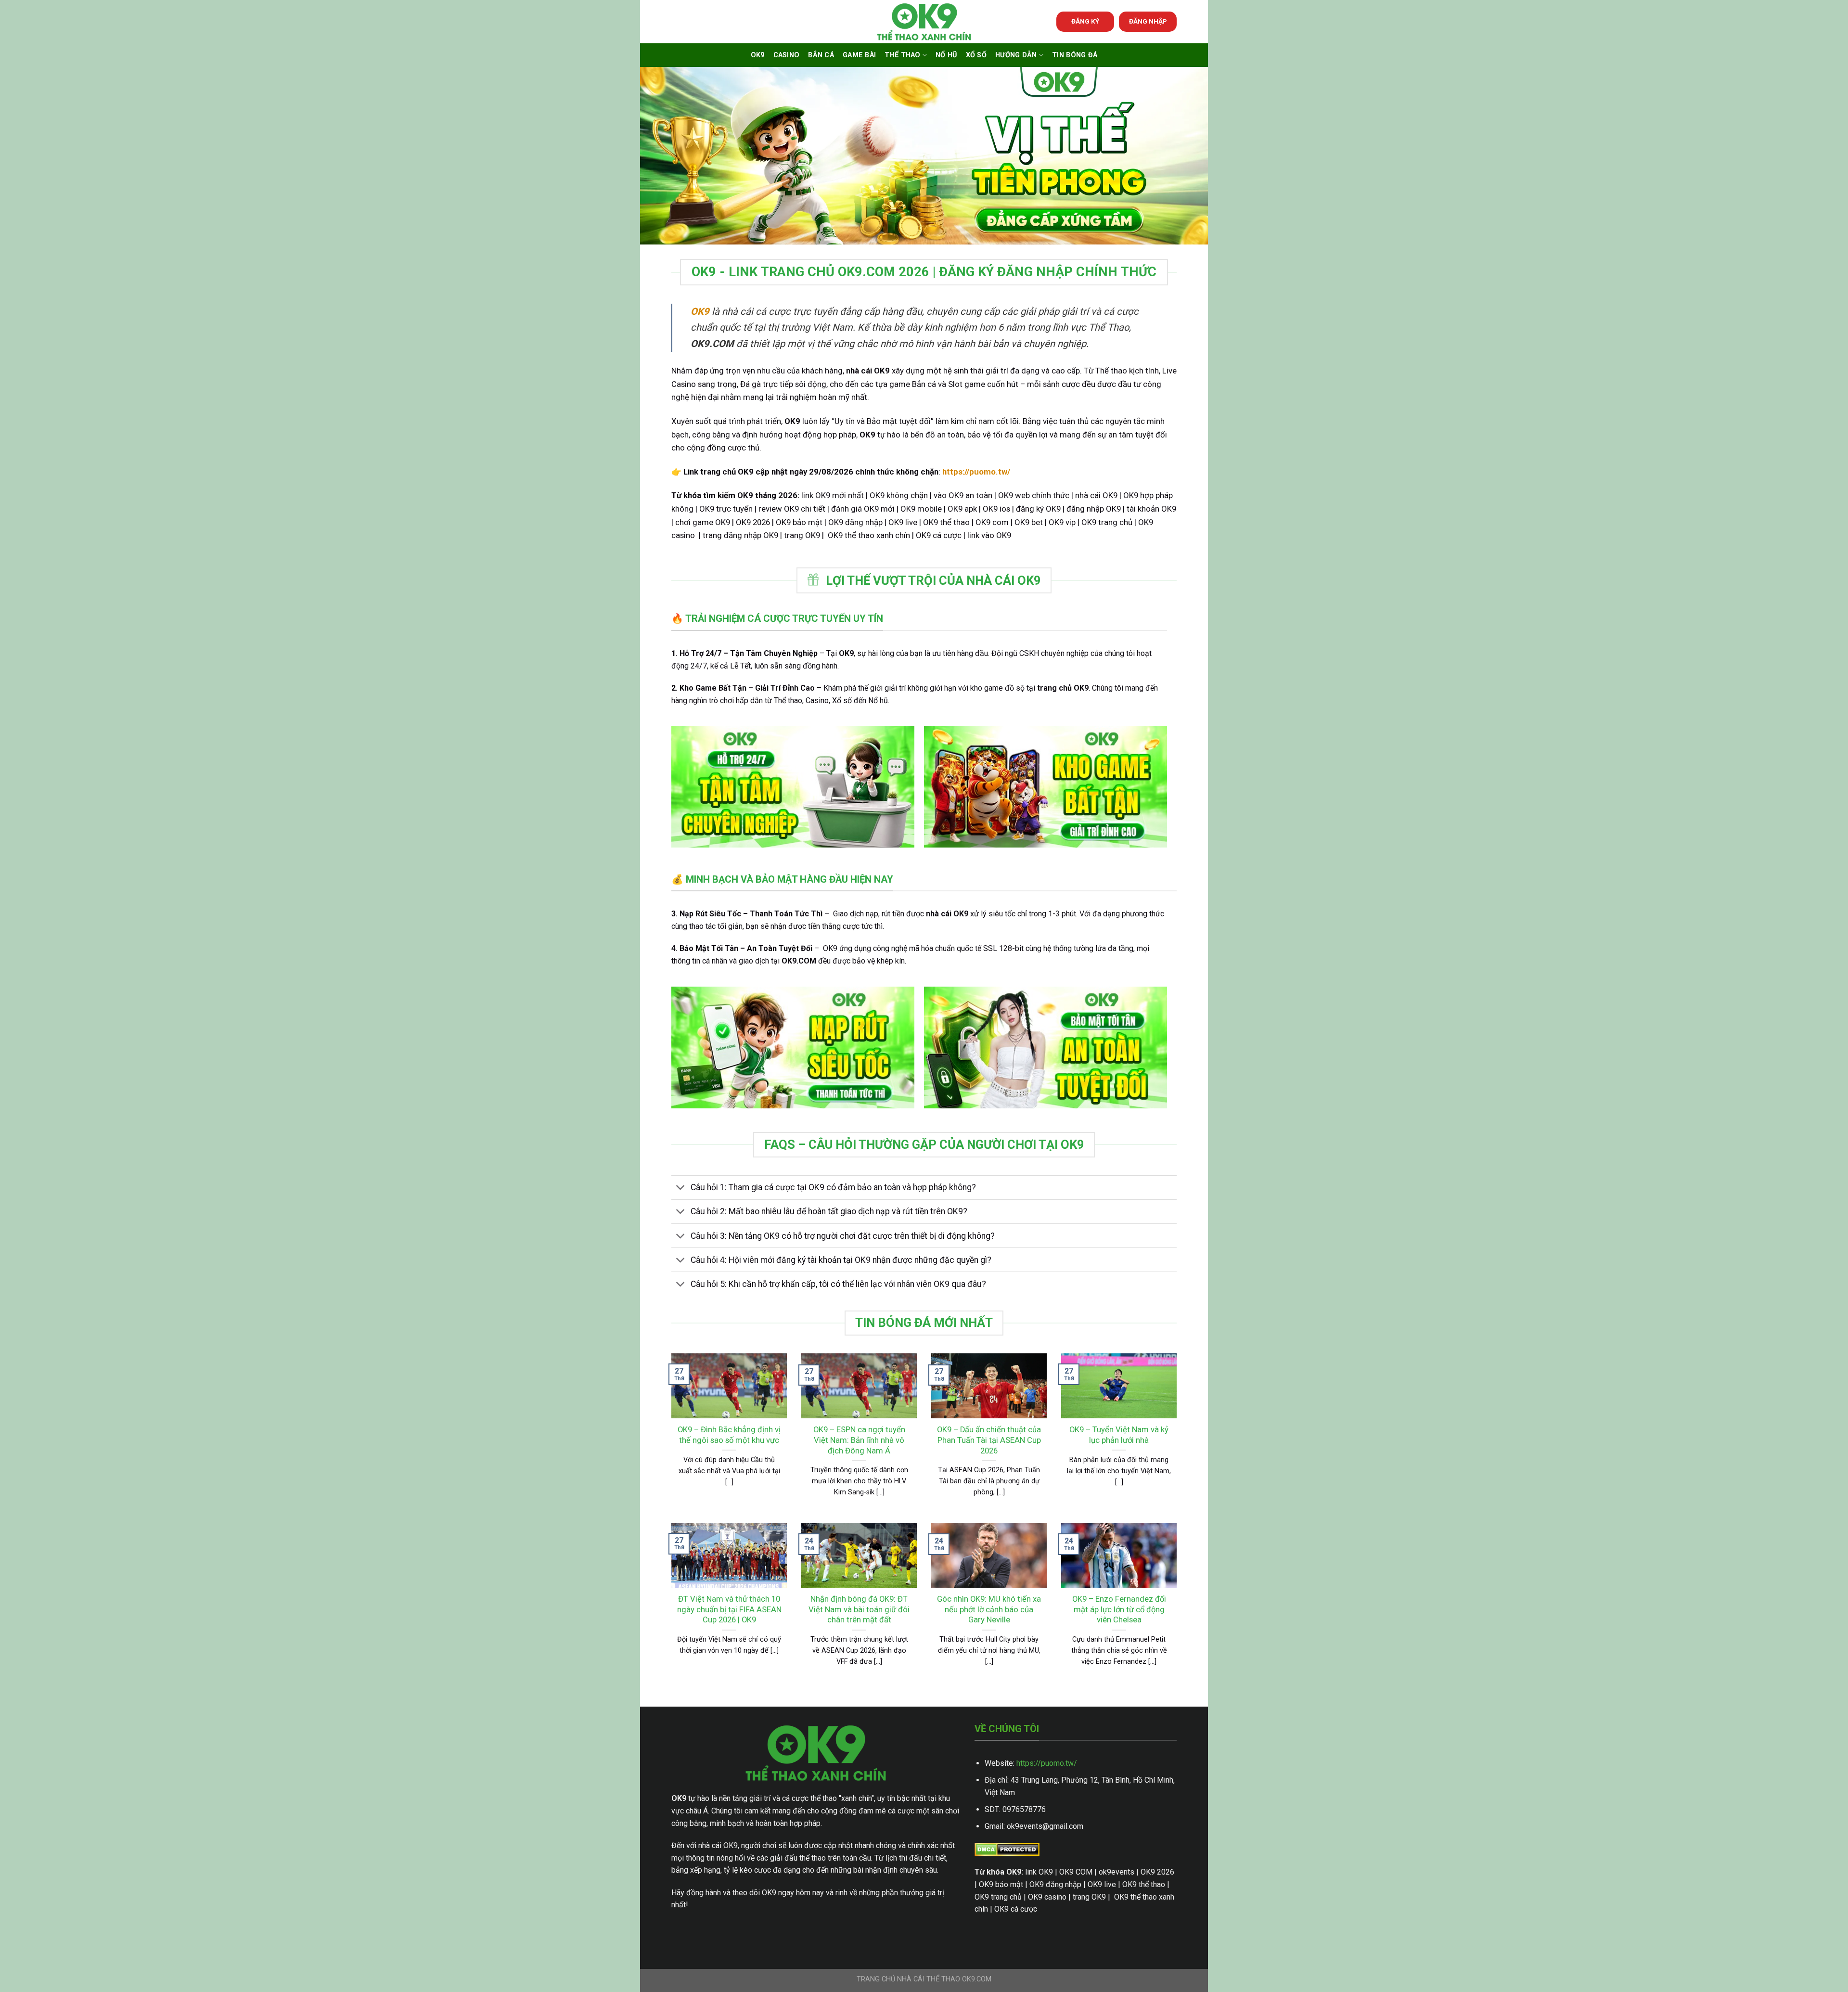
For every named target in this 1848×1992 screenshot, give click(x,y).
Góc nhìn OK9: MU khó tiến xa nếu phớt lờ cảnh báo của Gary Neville (989, 1609)
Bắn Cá (821, 55)
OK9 (758, 55)
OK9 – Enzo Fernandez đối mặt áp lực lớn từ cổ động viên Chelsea (1119, 1609)
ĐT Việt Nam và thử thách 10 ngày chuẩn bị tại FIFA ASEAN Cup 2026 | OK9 (729, 1609)
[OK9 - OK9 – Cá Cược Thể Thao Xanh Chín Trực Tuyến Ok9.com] (924, 22)
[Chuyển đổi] (681, 1189)
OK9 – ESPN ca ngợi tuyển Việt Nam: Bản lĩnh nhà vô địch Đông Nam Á (859, 1440)
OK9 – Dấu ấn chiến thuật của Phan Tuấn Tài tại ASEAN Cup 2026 (989, 1440)
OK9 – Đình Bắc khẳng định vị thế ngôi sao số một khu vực (729, 1435)
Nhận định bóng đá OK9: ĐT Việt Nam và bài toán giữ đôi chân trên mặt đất (859, 1609)
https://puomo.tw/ (1047, 1763)
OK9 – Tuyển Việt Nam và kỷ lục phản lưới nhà (1119, 1435)
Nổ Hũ (946, 55)
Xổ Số (976, 55)
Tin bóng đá (1075, 55)
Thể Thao (902, 55)
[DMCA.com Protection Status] (1007, 1849)
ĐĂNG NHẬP (1148, 21)
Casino (787, 55)
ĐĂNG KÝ (1085, 21)
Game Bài (859, 55)
